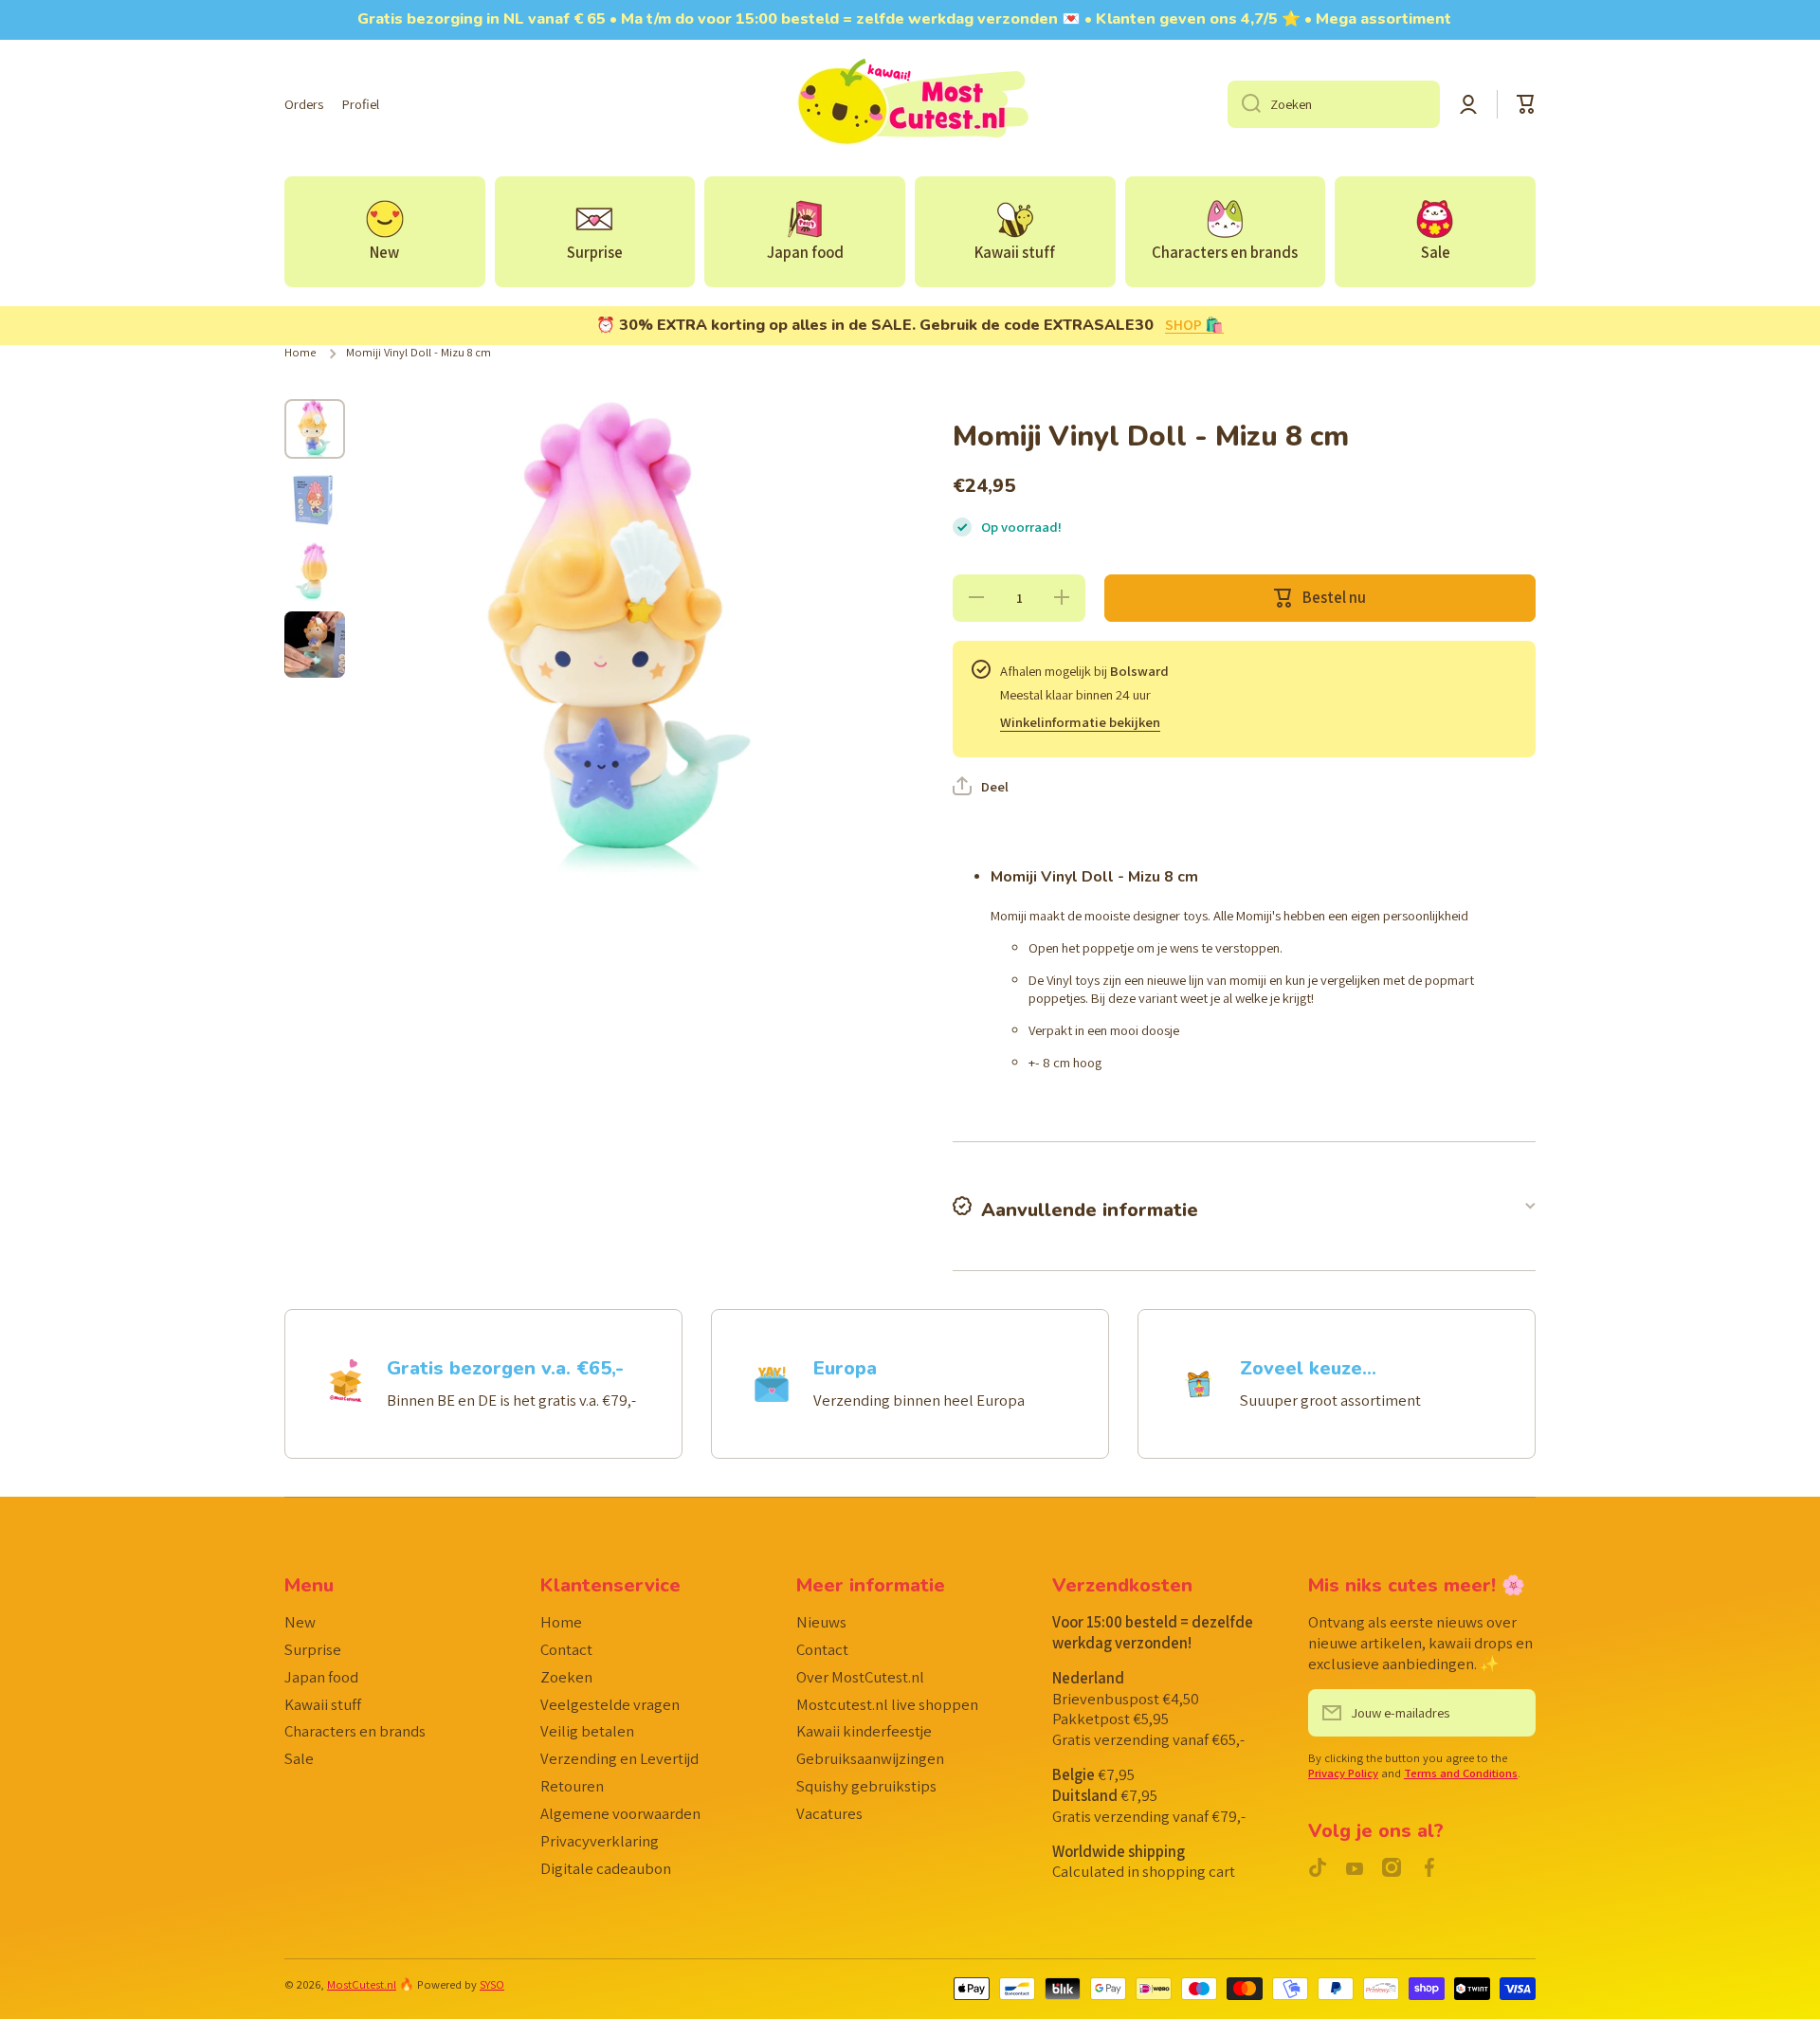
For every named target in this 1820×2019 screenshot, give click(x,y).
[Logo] (910, 104)
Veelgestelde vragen (610, 1704)
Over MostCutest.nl (860, 1677)
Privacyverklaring (600, 1841)
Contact (566, 1649)
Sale (299, 1758)
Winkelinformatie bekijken (1080, 722)
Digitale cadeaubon (606, 1868)
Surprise (313, 1649)
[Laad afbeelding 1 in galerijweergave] (315, 429)
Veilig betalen (587, 1731)
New (300, 1622)
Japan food (321, 1677)
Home (300, 353)
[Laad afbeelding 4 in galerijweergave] (315, 645)
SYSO (492, 1984)
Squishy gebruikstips (866, 1786)
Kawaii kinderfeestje (864, 1731)
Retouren (572, 1786)
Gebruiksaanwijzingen (870, 1758)
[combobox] (1334, 104)
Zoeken (566, 1677)
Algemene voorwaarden (620, 1813)
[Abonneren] (1512, 1713)
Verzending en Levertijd (619, 1758)
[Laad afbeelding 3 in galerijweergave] (315, 573)
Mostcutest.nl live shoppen (887, 1704)
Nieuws (821, 1622)
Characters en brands (355, 1731)
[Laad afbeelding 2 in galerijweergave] (315, 500)
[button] (1526, 104)
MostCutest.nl (362, 1984)
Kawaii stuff (323, 1704)
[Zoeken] (1244, 104)
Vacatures (829, 1813)
